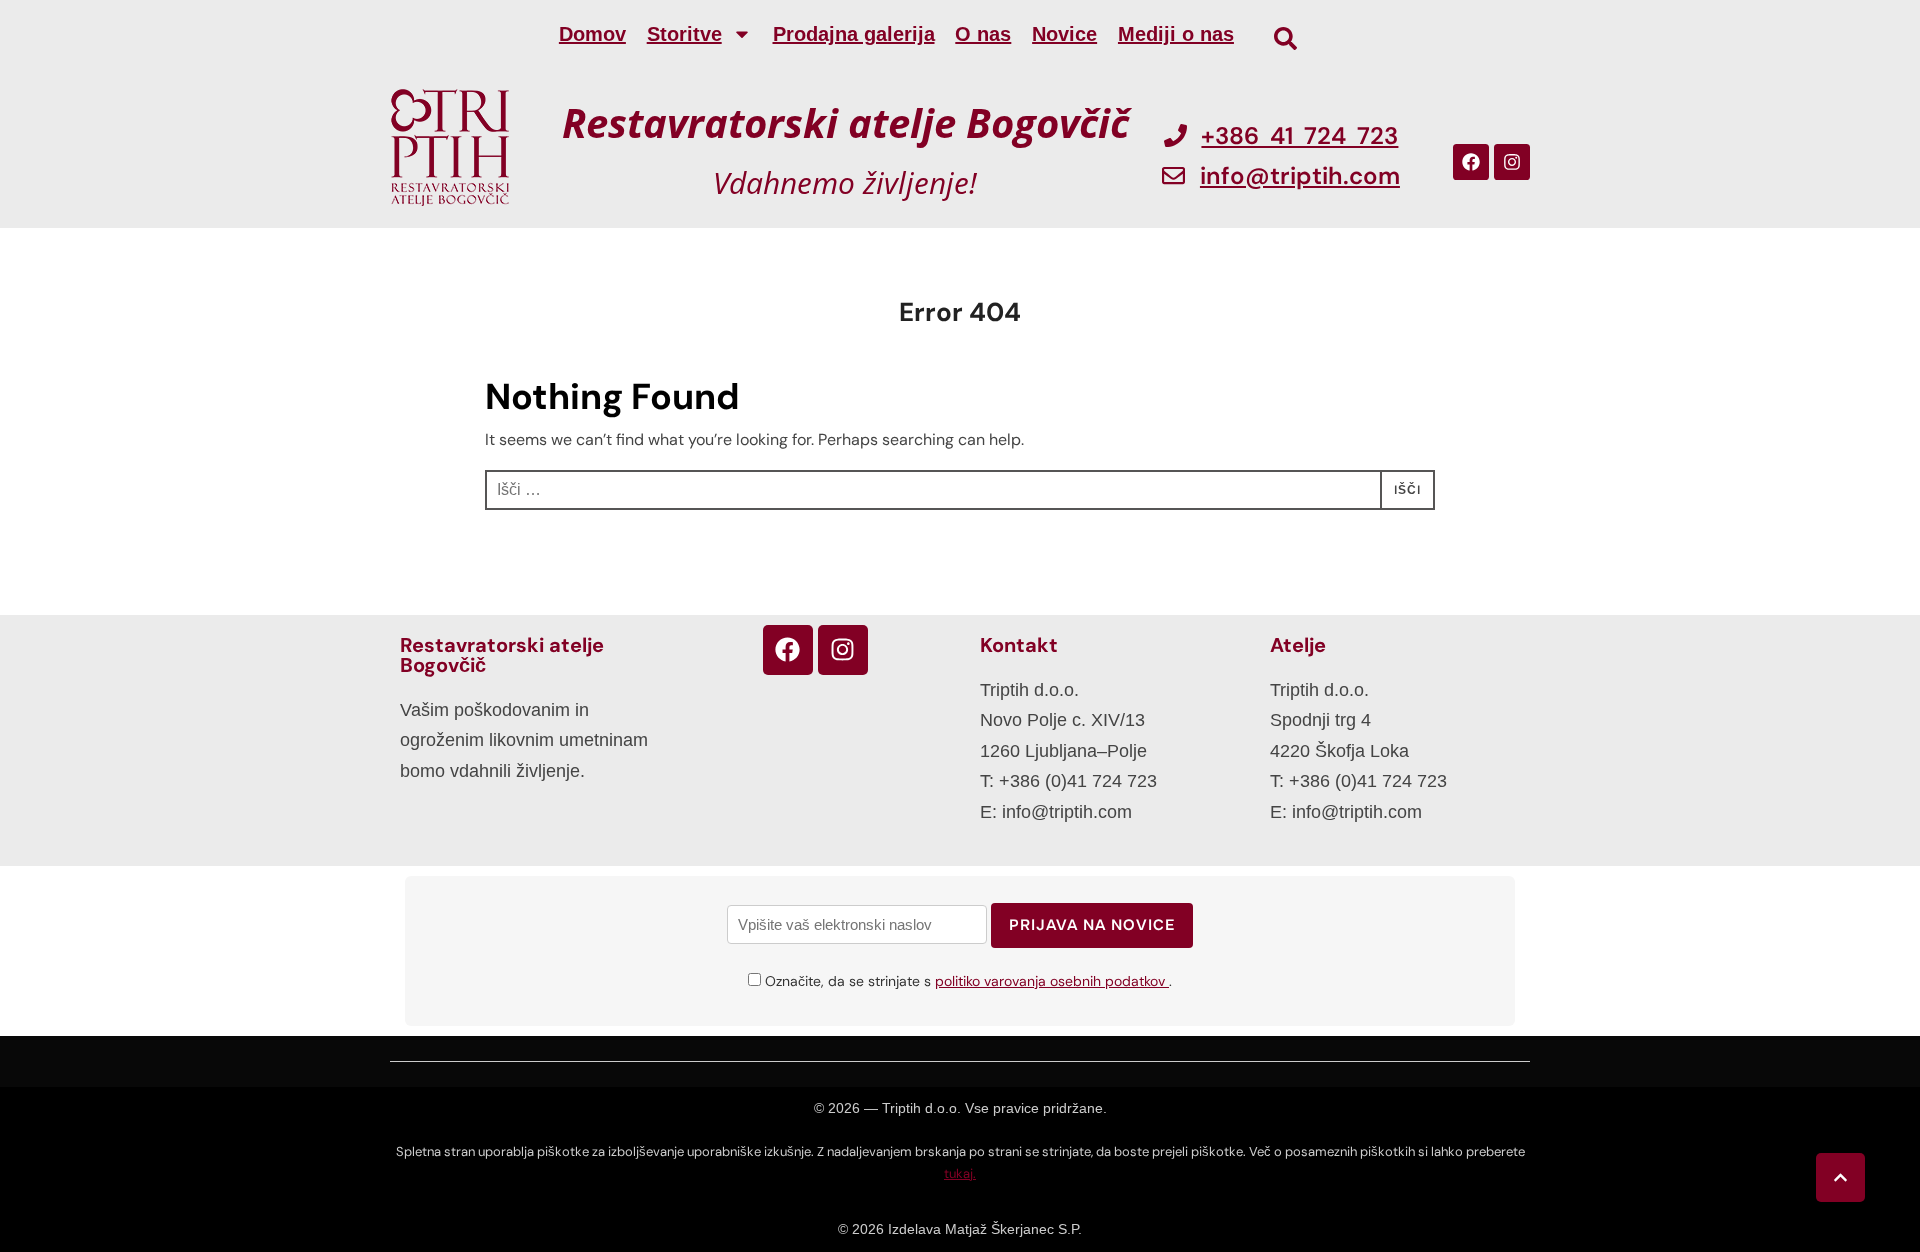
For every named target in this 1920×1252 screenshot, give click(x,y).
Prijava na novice (1092, 925)
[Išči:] (960, 490)
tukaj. (960, 1173)
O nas (983, 34)
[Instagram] (1512, 162)
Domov (592, 34)
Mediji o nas (1176, 34)
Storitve (684, 34)
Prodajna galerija (854, 34)
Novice (1064, 34)
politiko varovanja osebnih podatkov (1052, 981)
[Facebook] (1471, 162)
